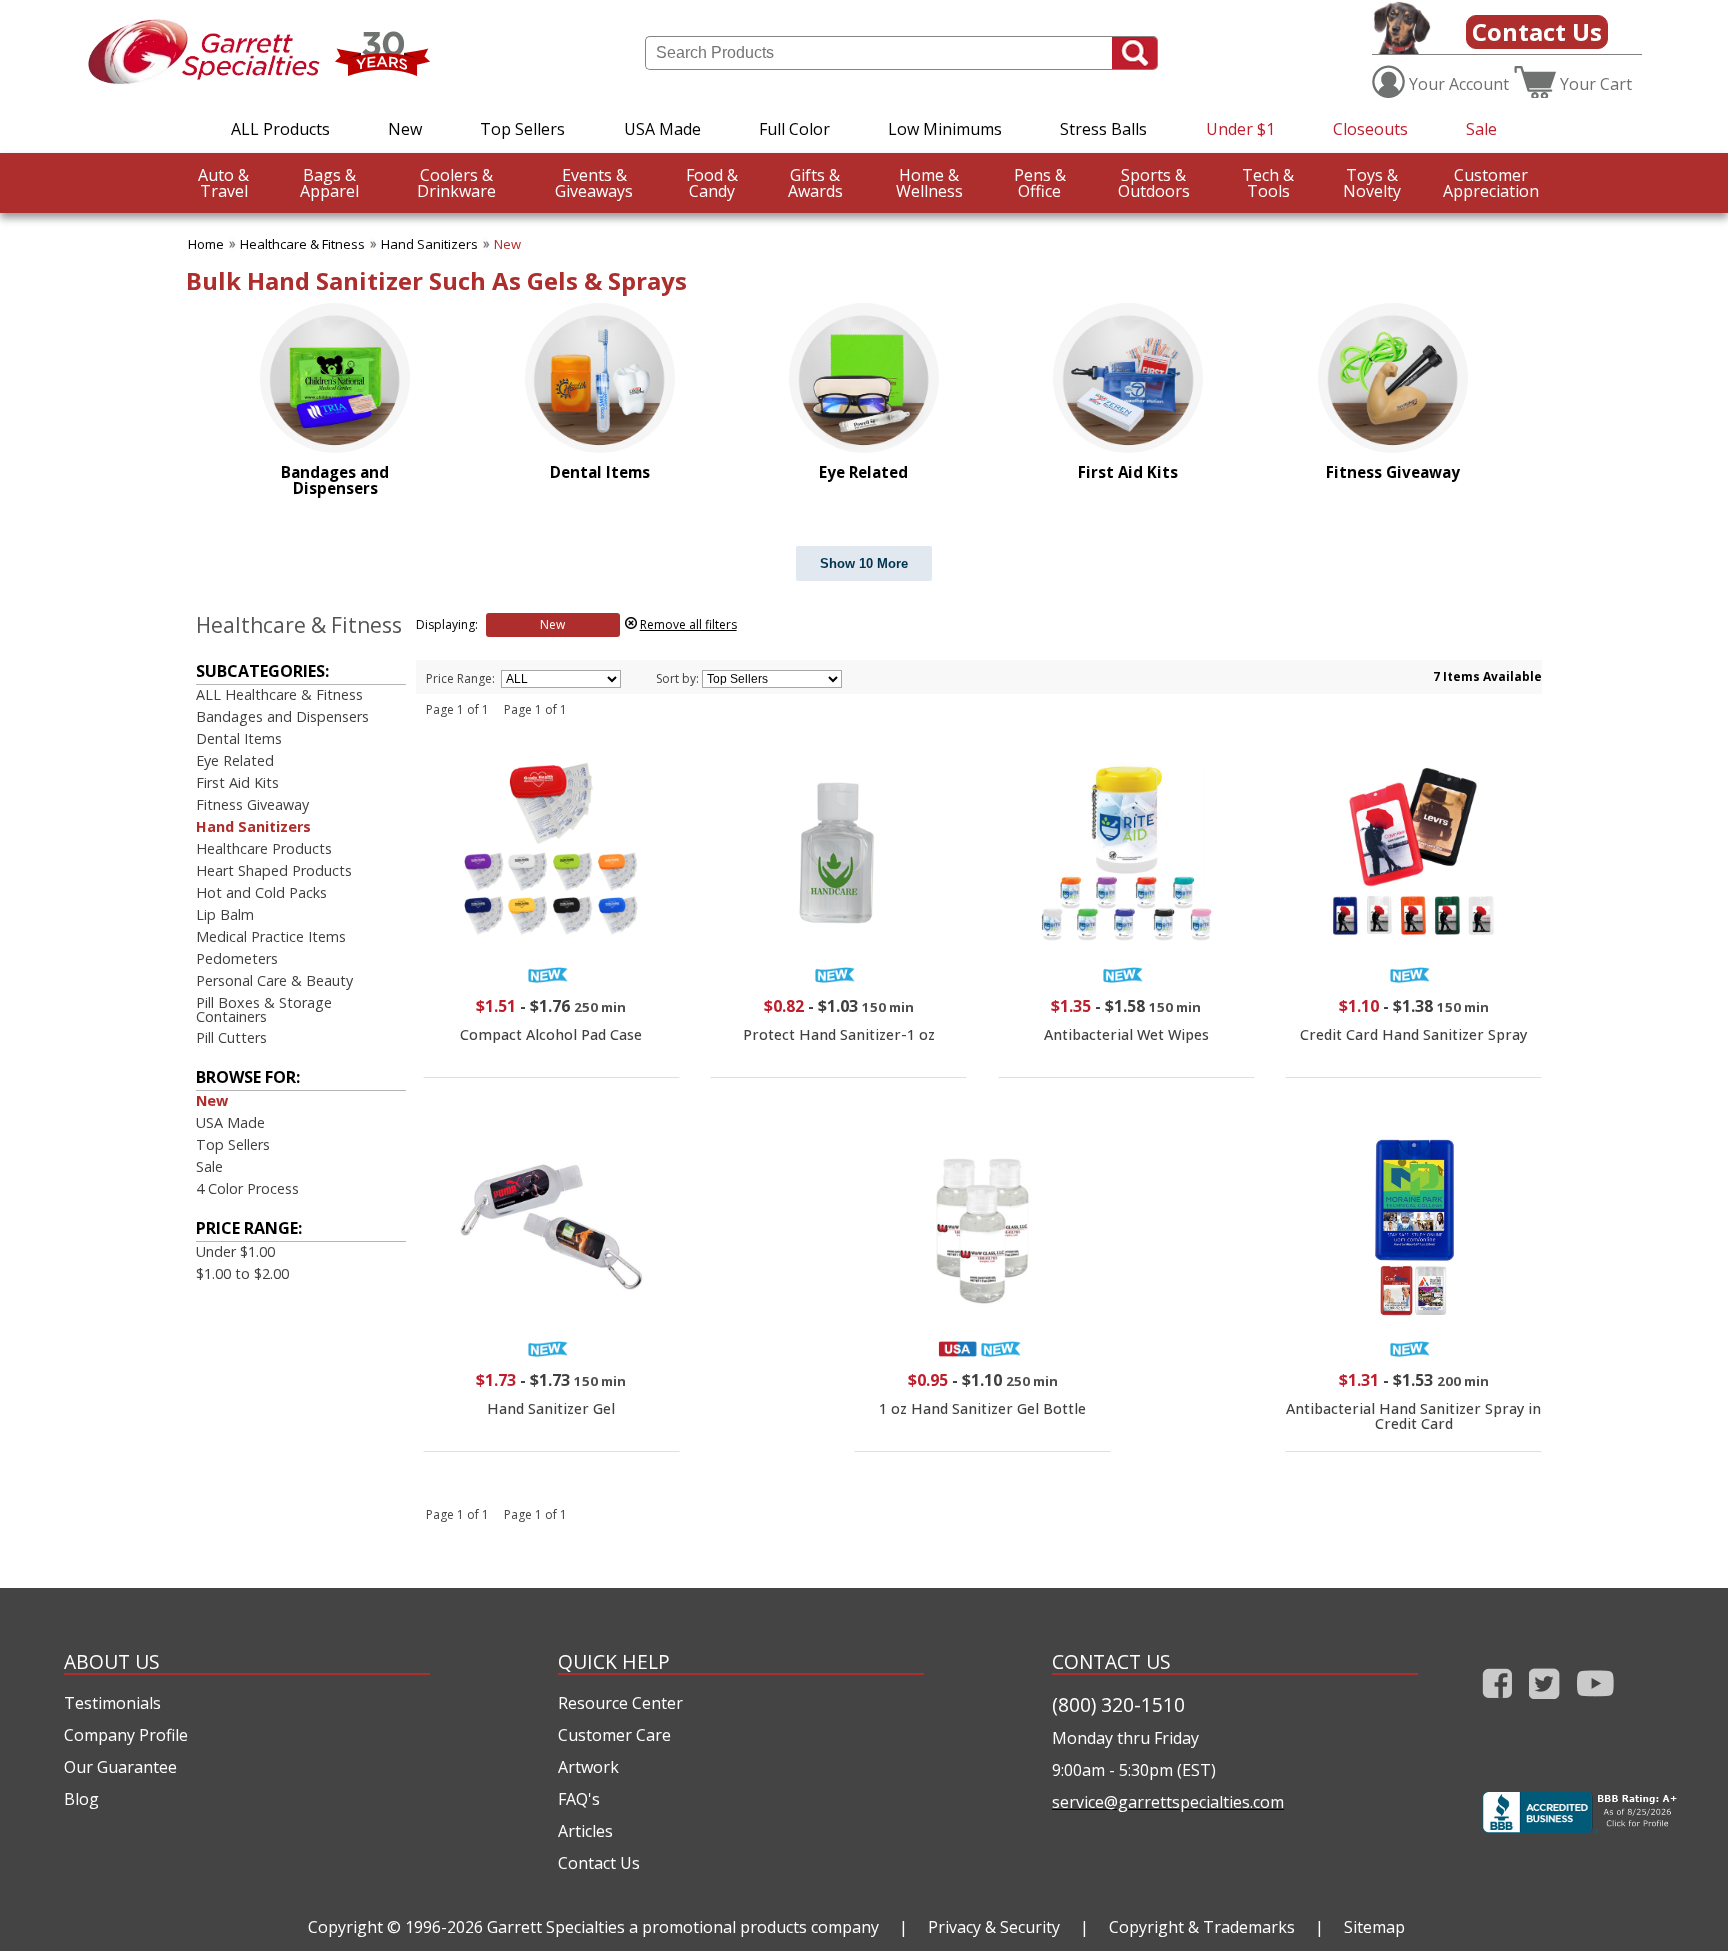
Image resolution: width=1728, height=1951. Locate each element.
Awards (815, 183)
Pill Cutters (231, 1037)
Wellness (929, 183)
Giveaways (594, 183)
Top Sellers (522, 129)
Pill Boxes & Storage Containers (264, 1009)
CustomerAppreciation (1491, 183)
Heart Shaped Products (274, 870)
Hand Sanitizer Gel (551, 1408)
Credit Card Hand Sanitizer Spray (1413, 1034)
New (405, 129)
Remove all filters (688, 624)
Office (1040, 183)
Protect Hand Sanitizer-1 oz (839, 1034)
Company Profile (126, 1735)
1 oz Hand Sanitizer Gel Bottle (982, 1408)
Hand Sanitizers (429, 244)
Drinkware (456, 183)
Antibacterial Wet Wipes (1126, 1034)
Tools (1268, 183)
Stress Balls (1103, 129)
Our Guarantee (120, 1767)
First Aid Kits (237, 782)
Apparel (329, 183)
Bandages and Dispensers (282, 716)
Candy (712, 183)
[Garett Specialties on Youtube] (1595, 1702)
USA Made (662, 129)
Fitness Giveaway (252, 804)
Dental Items (239, 738)
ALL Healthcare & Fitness (279, 694)
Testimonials (112, 1703)
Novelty (1372, 183)
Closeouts (1370, 129)
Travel (223, 183)
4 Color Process (247, 1188)
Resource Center (620, 1703)
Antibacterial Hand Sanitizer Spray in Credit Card (1413, 1415)
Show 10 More (864, 563)
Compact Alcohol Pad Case (551, 1034)
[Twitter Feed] (1544, 1702)
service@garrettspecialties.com (1168, 1802)
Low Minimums (945, 129)
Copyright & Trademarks (1202, 1927)
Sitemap (1374, 1927)
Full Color (794, 129)
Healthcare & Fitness (302, 244)
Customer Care (614, 1735)
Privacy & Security (994, 1927)
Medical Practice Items (271, 936)
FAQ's (579, 1799)
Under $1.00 (235, 1251)
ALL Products (280, 129)
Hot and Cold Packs (261, 892)
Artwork (588, 1767)
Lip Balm (225, 914)
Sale (1481, 129)
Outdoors (1154, 183)
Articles (585, 1831)
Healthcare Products (264, 848)
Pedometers (237, 958)
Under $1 (1240, 129)
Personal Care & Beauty (274, 980)
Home (206, 244)
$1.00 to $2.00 (242, 1273)
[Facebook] (1497, 1702)
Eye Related (235, 760)
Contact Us (1537, 31)
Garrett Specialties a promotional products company (683, 1927)
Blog (81, 1799)
